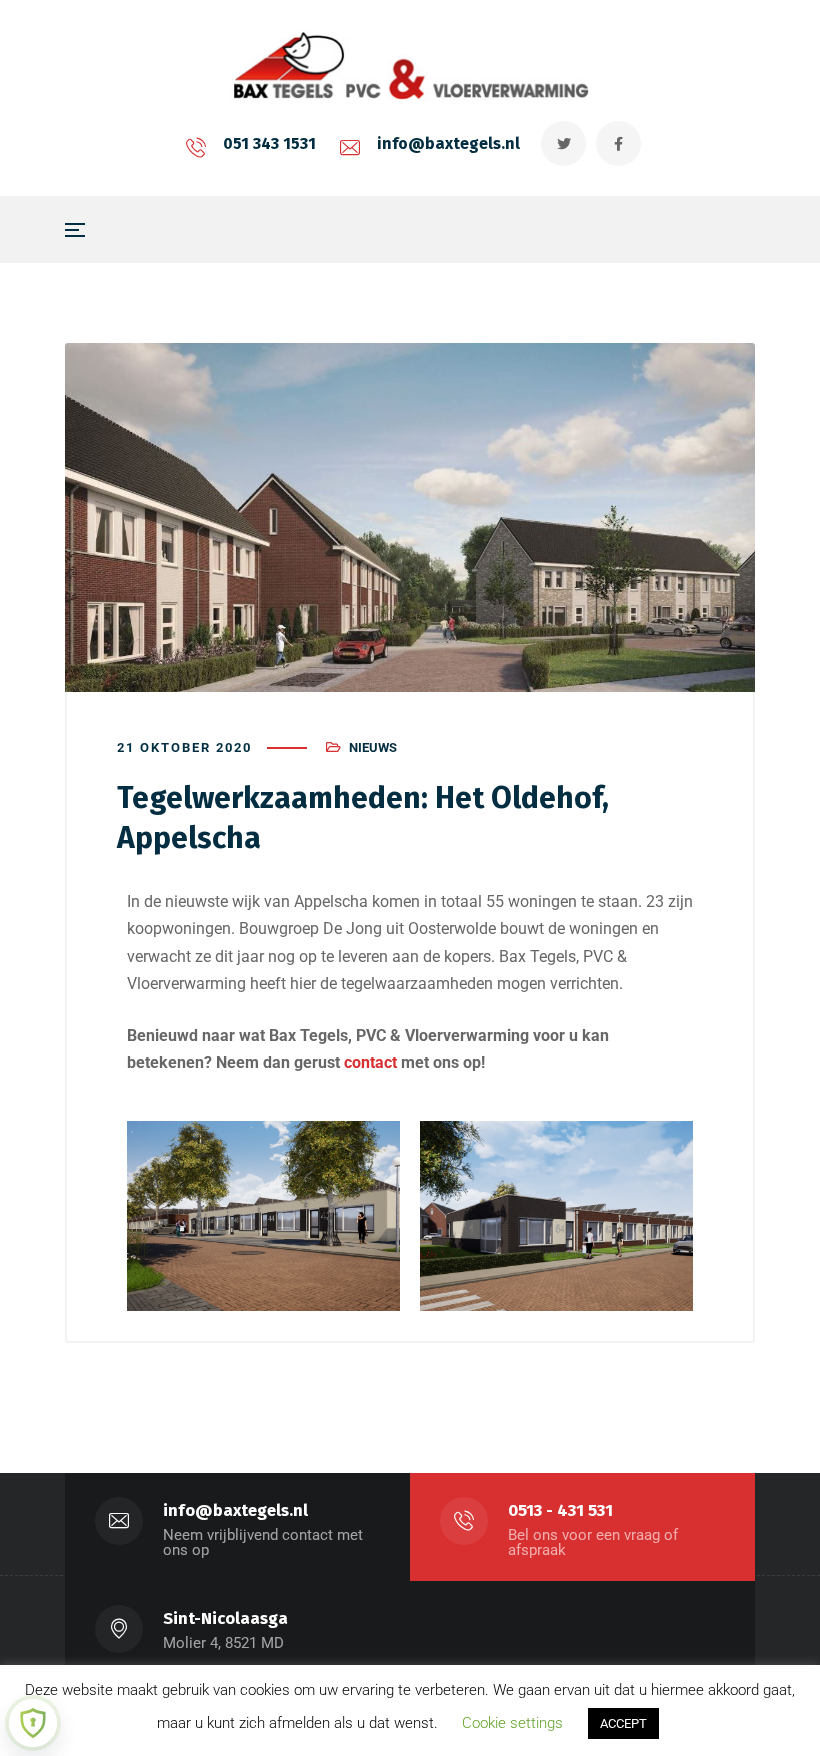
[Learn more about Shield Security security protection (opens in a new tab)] (33, 1723)
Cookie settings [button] (512, 1723)
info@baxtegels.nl (448, 143)
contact (370, 1062)
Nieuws (373, 747)
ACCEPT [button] (623, 1723)
